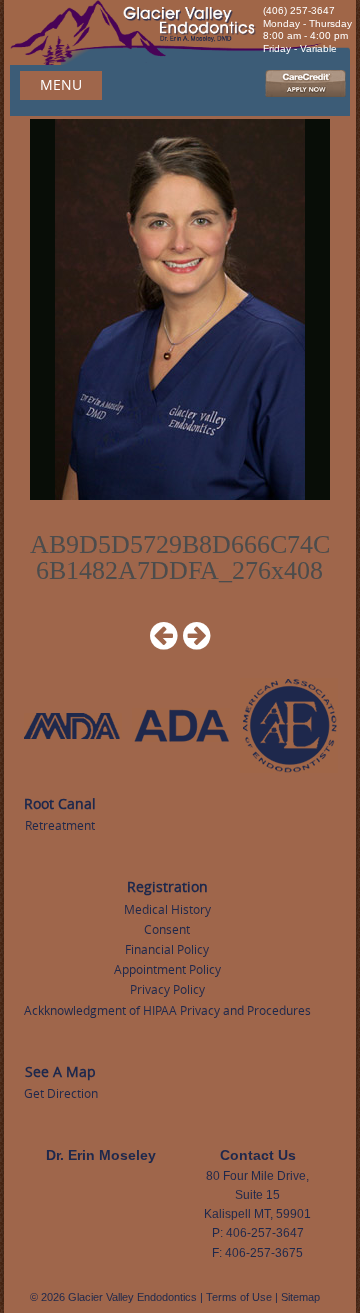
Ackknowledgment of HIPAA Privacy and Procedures (167, 1010)
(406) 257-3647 (299, 10)
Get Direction (61, 1093)
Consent (167, 929)
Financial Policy (167, 949)
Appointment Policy (167, 969)
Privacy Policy (167, 989)
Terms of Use (239, 1297)
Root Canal (60, 803)
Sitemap (300, 1297)
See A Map (60, 1071)
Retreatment (60, 825)
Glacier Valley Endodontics (132, 1297)
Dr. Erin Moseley (101, 1155)
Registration (167, 886)
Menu (61, 84)
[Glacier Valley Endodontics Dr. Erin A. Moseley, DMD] (180, 34)
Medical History (167, 909)
